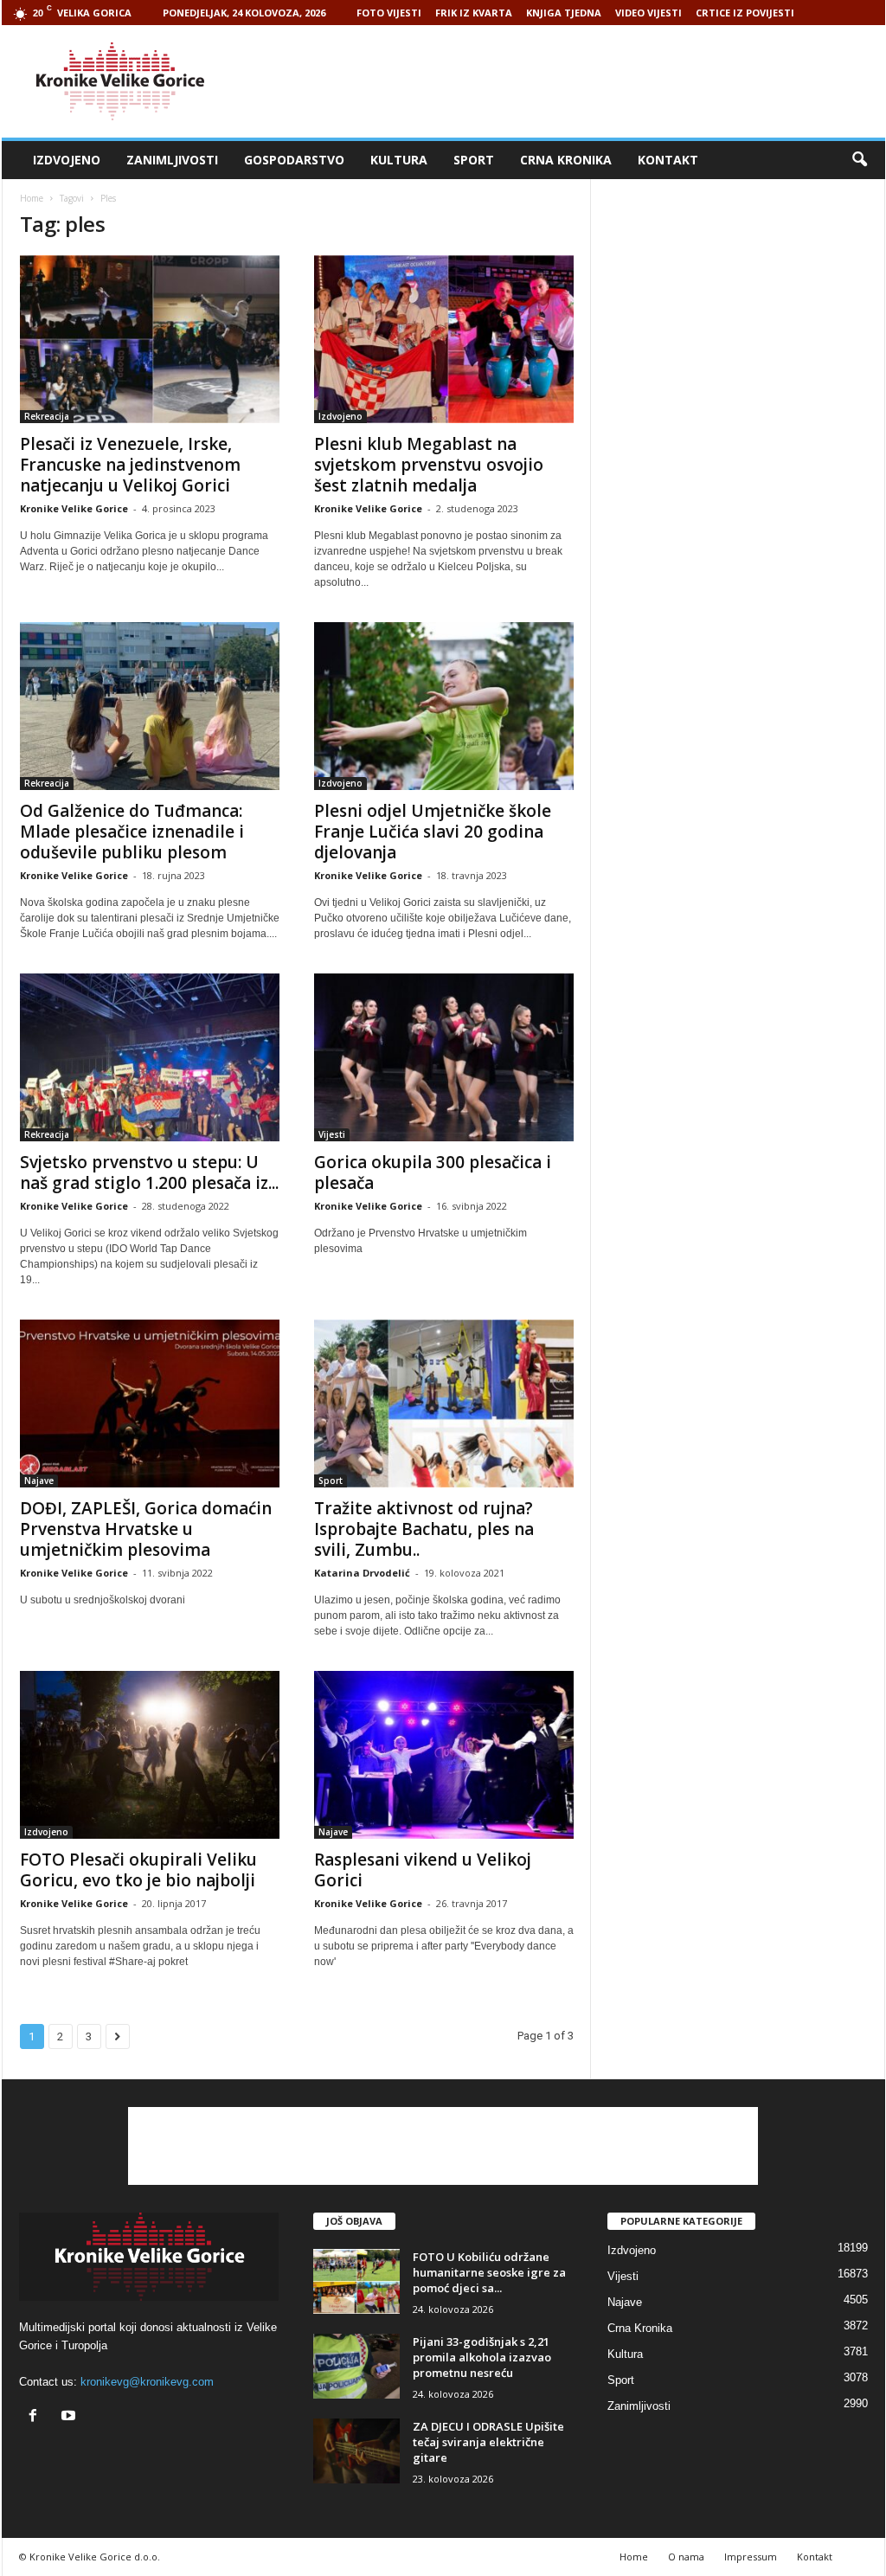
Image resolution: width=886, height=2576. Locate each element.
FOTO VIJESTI (389, 13)
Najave (39, 1481)
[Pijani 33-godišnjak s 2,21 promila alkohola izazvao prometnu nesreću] (356, 2366)
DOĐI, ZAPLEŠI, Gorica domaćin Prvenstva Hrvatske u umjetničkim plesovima (146, 1529)
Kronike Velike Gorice (74, 508)
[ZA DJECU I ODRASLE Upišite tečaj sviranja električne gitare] (356, 2451)
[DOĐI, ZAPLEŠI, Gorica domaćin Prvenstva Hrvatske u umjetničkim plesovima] (150, 1404)
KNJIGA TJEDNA (564, 13)
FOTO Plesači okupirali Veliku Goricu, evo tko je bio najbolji (138, 1870)
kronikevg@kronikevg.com (147, 2382)
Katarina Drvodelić (362, 1573)
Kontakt (668, 160)
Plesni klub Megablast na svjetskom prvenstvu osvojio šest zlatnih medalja (429, 465)
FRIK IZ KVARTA (474, 13)
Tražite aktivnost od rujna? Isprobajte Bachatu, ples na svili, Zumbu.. (424, 1529)
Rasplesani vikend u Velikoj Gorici (423, 1870)
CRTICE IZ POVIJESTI (745, 13)
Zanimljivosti (172, 160)
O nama (686, 2557)
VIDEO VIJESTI (648, 13)
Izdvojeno (67, 160)
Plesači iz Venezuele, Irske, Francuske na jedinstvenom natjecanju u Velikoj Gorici (130, 465)
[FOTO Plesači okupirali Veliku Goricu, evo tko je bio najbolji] (150, 1755)
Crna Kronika (566, 160)
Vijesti (332, 1134)
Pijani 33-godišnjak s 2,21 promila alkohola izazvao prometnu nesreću (482, 2357)
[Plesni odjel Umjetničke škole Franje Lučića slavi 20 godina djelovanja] (444, 706)
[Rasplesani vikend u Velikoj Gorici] (444, 1755)
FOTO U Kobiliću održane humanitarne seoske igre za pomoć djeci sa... (489, 2272)
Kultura (399, 160)
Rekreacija (47, 416)
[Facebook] (37, 2417)
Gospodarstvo (294, 160)
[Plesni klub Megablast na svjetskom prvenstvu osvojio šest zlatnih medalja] (444, 339)
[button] (859, 160)
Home (32, 198)
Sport (474, 160)
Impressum (751, 2557)
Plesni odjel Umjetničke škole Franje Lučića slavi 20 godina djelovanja (433, 832)
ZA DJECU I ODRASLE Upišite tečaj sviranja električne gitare (488, 2442)
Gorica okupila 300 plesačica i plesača (433, 1172)
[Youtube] (71, 2417)
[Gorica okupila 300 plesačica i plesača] (444, 1057)
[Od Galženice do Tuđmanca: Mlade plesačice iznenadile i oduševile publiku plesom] (150, 706)
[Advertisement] (570, 81)
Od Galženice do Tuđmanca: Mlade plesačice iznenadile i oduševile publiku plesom (132, 832)
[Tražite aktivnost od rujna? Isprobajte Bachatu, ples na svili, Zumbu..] (444, 1404)
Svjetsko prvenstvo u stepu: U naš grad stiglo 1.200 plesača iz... (149, 1172)
